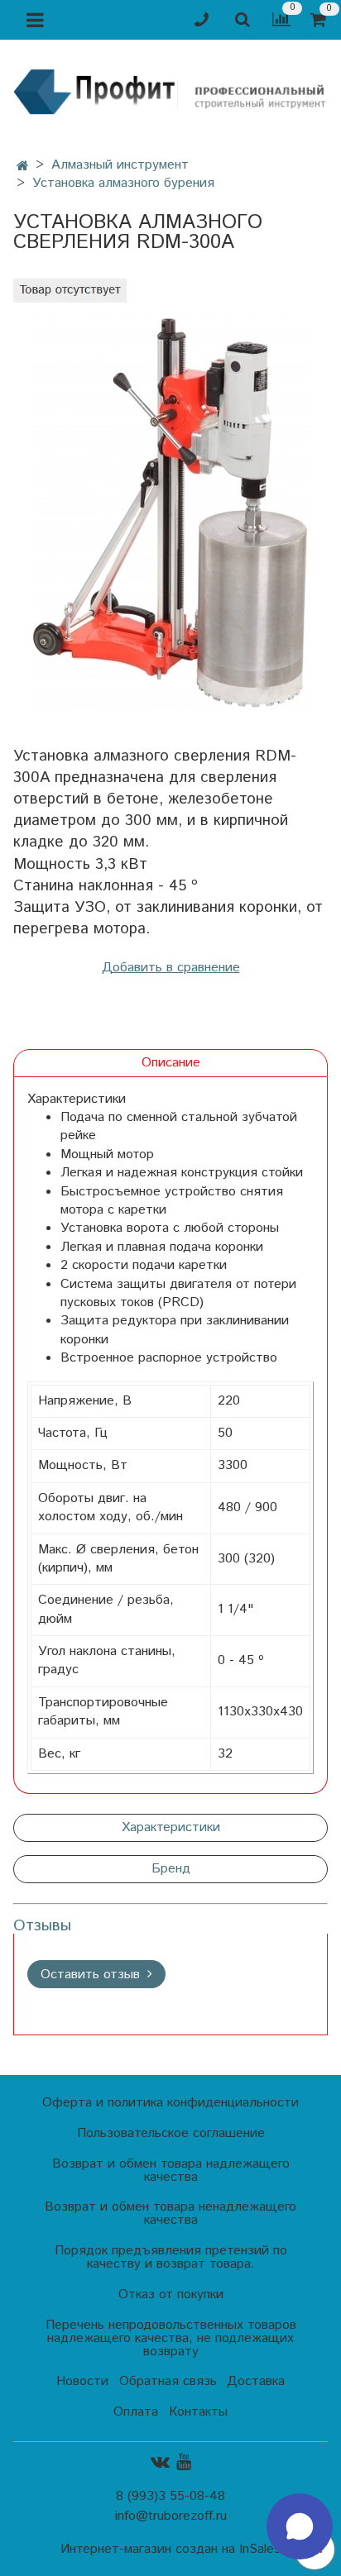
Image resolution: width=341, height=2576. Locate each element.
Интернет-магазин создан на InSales (170, 2550)
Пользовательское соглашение (171, 2133)
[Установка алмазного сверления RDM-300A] (170, 511)
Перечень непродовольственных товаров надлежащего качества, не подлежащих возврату (171, 2338)
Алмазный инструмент (120, 165)
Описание (171, 1063)
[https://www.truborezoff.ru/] (170, 91)
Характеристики (171, 1827)
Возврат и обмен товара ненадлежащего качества (170, 2213)
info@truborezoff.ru (171, 2516)
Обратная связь (168, 2381)
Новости (82, 2381)
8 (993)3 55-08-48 (170, 2496)
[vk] (160, 2462)
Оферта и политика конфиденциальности (170, 2103)
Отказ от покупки (171, 2295)
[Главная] (23, 167)
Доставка (256, 2381)
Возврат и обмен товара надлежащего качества (171, 2171)
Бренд (171, 1869)
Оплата (136, 2412)
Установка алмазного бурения (123, 183)
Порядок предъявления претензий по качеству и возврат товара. (171, 2257)
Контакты (198, 2412)
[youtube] (184, 2462)
